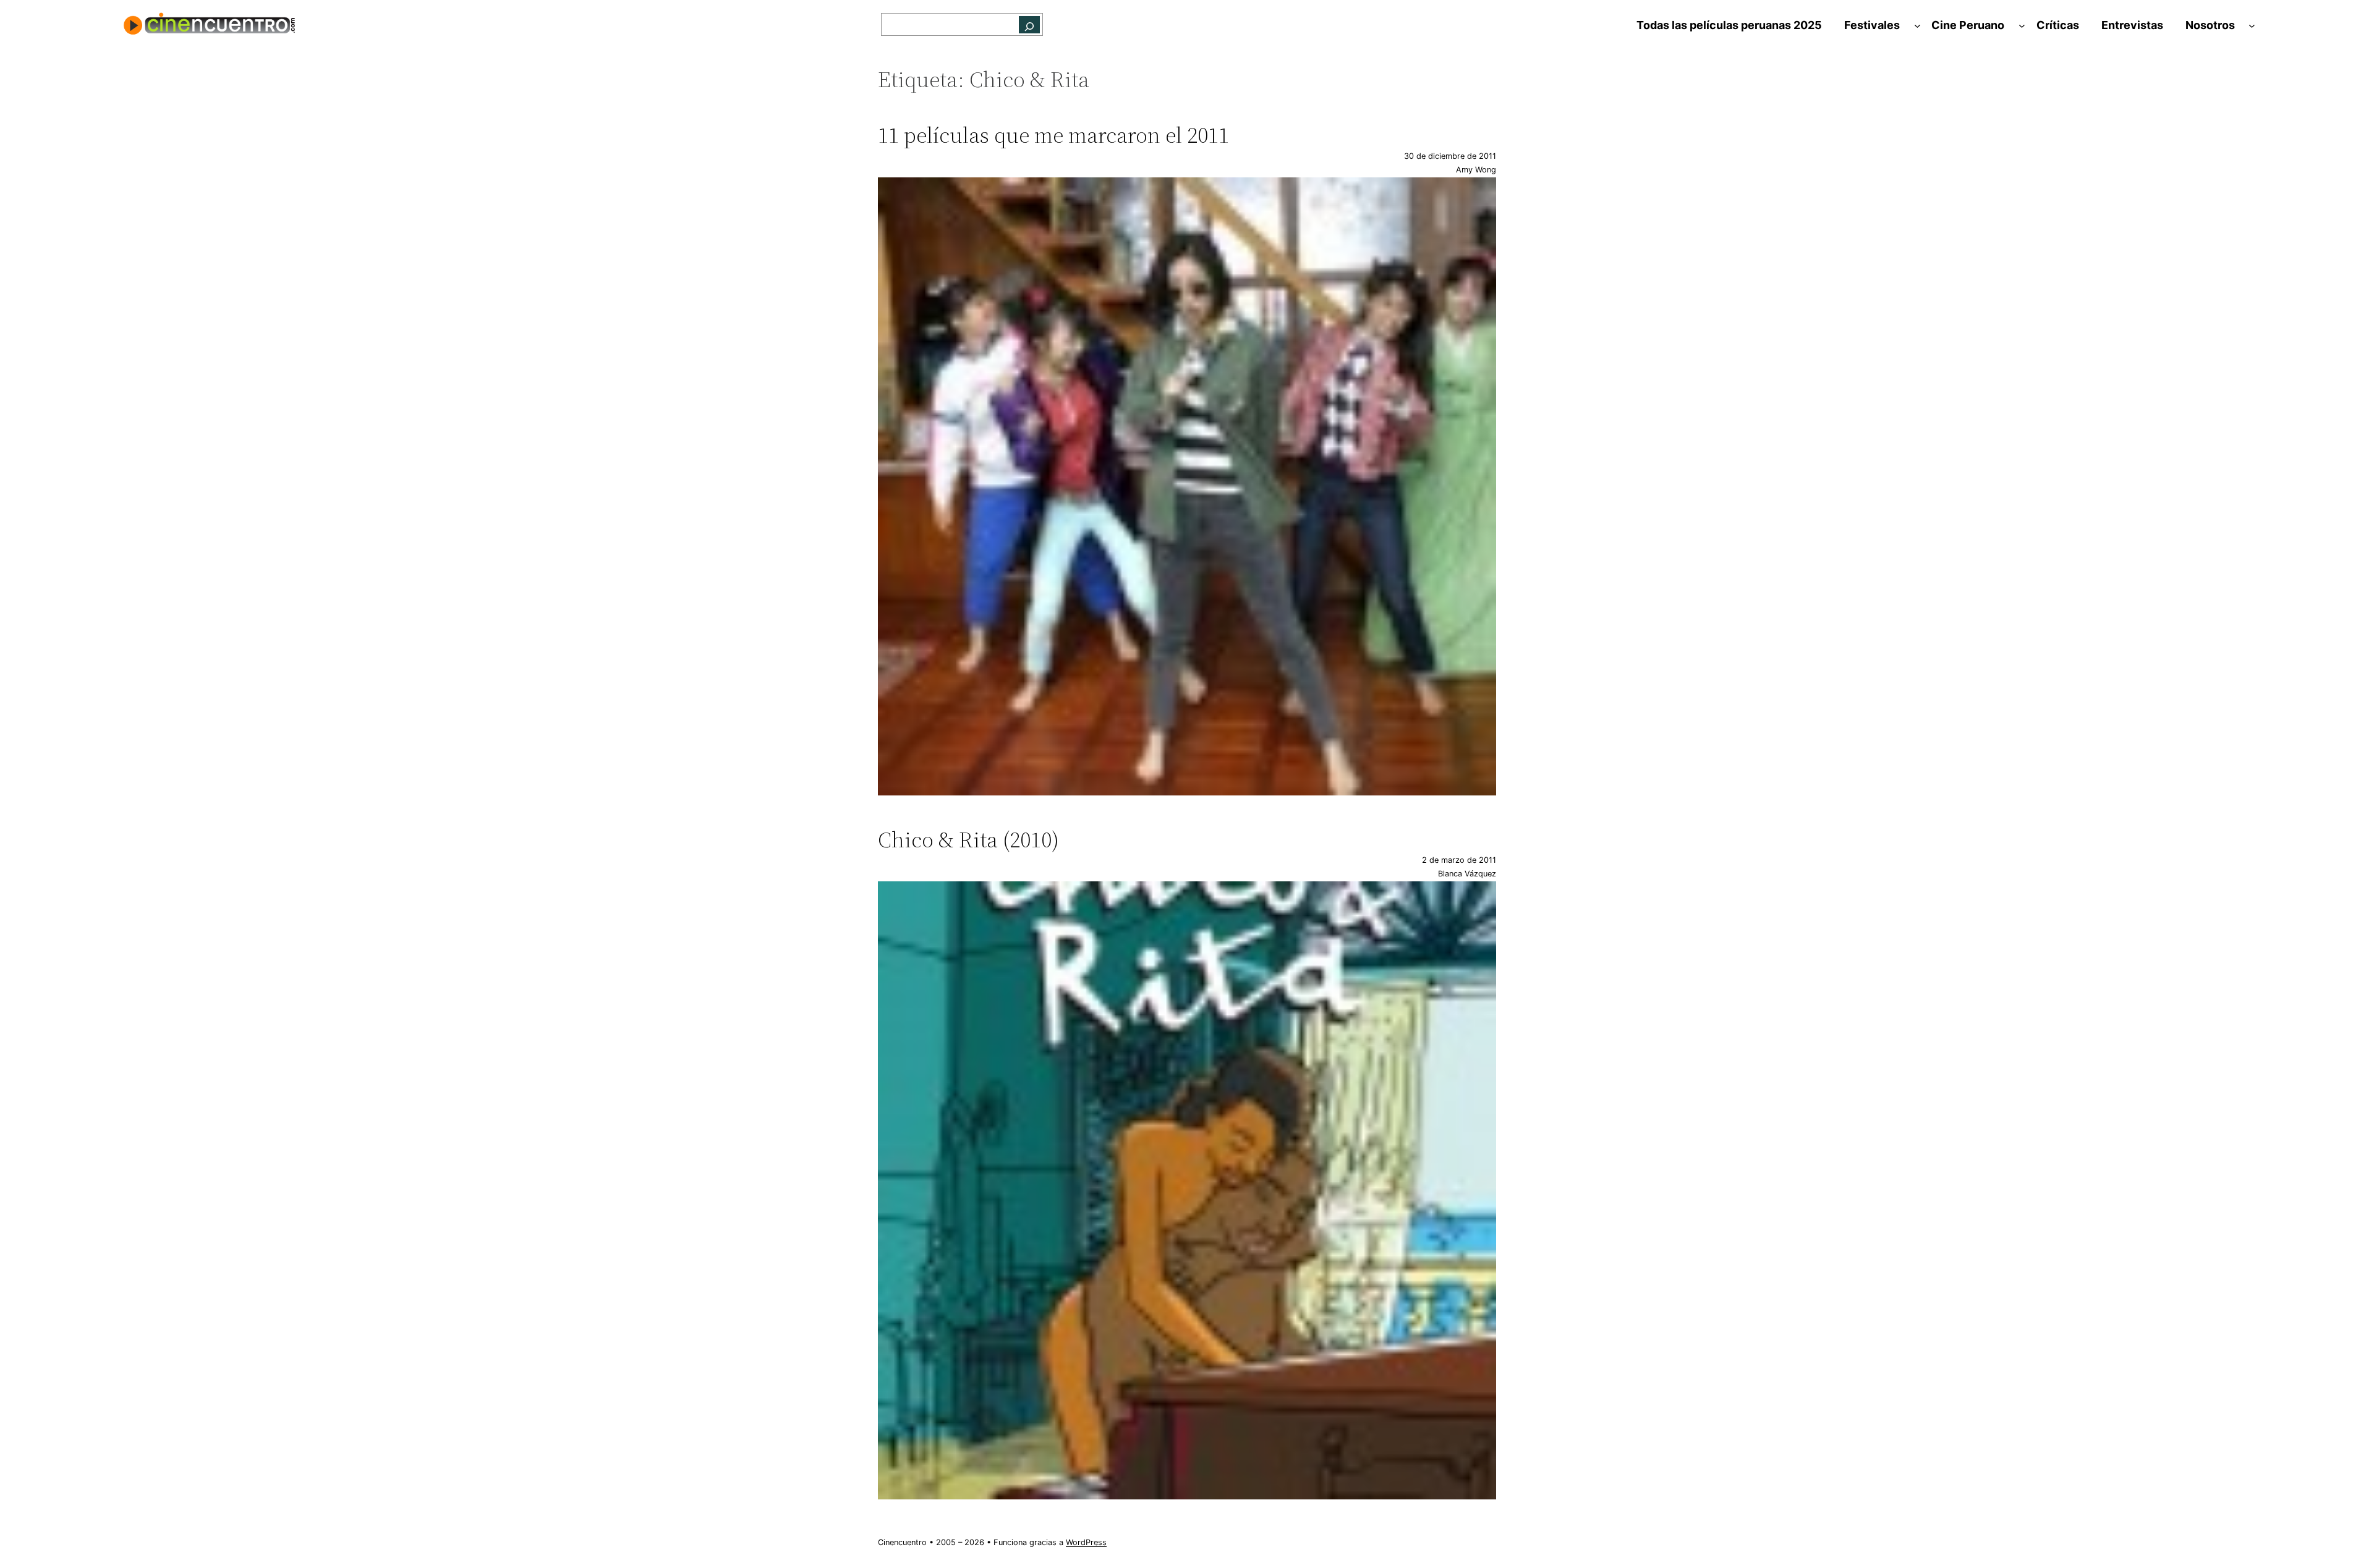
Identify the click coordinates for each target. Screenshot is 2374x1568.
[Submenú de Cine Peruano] (2022, 26)
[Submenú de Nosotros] (2252, 26)
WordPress (1086, 1542)
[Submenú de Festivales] (1917, 26)
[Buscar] (1029, 24)
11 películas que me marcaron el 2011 (1053, 135)
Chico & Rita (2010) (968, 840)
